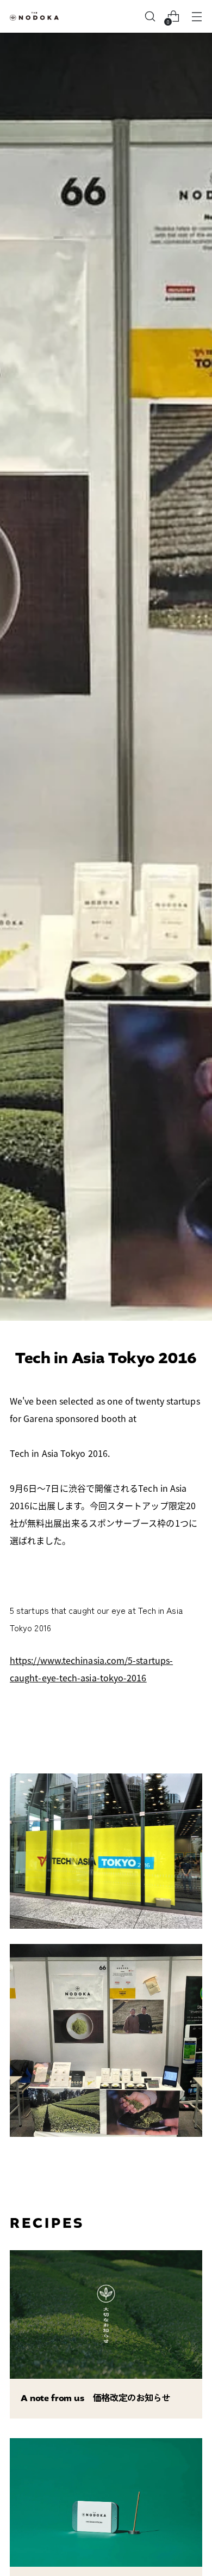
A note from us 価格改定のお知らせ (95, 2398)
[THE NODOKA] (34, 17)
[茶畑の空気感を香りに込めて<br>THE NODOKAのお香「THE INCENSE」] (106, 2502)
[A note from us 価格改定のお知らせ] (106, 2314)
